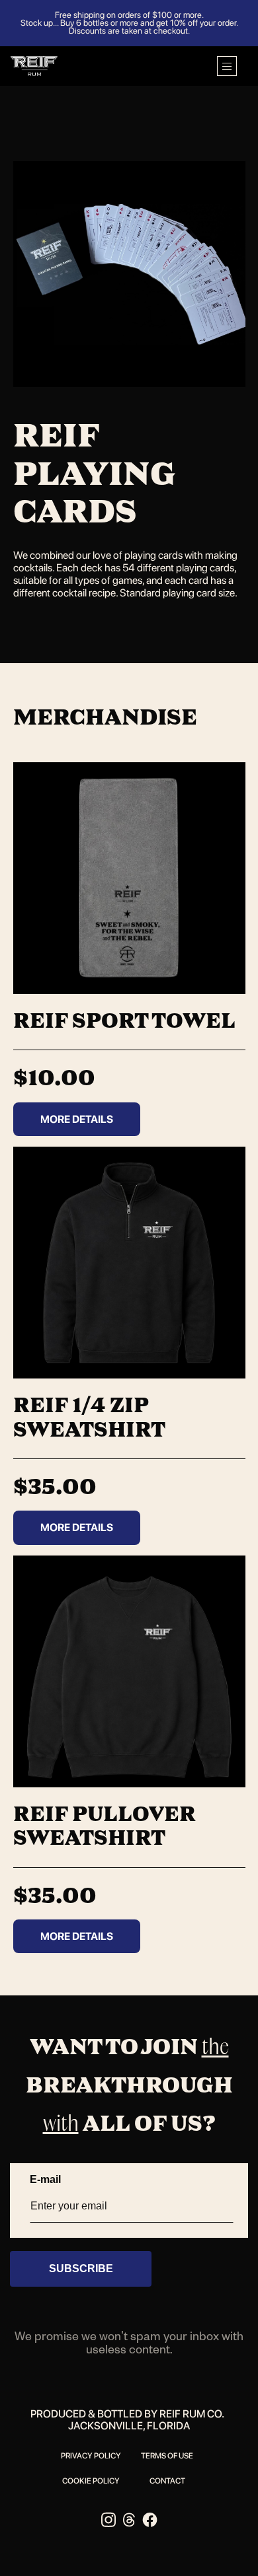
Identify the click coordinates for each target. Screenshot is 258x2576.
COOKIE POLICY (91, 2481)
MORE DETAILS (77, 1119)
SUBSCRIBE (81, 2269)
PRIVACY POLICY (91, 2456)
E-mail (45, 2179)
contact (167, 2481)
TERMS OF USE (167, 2456)
